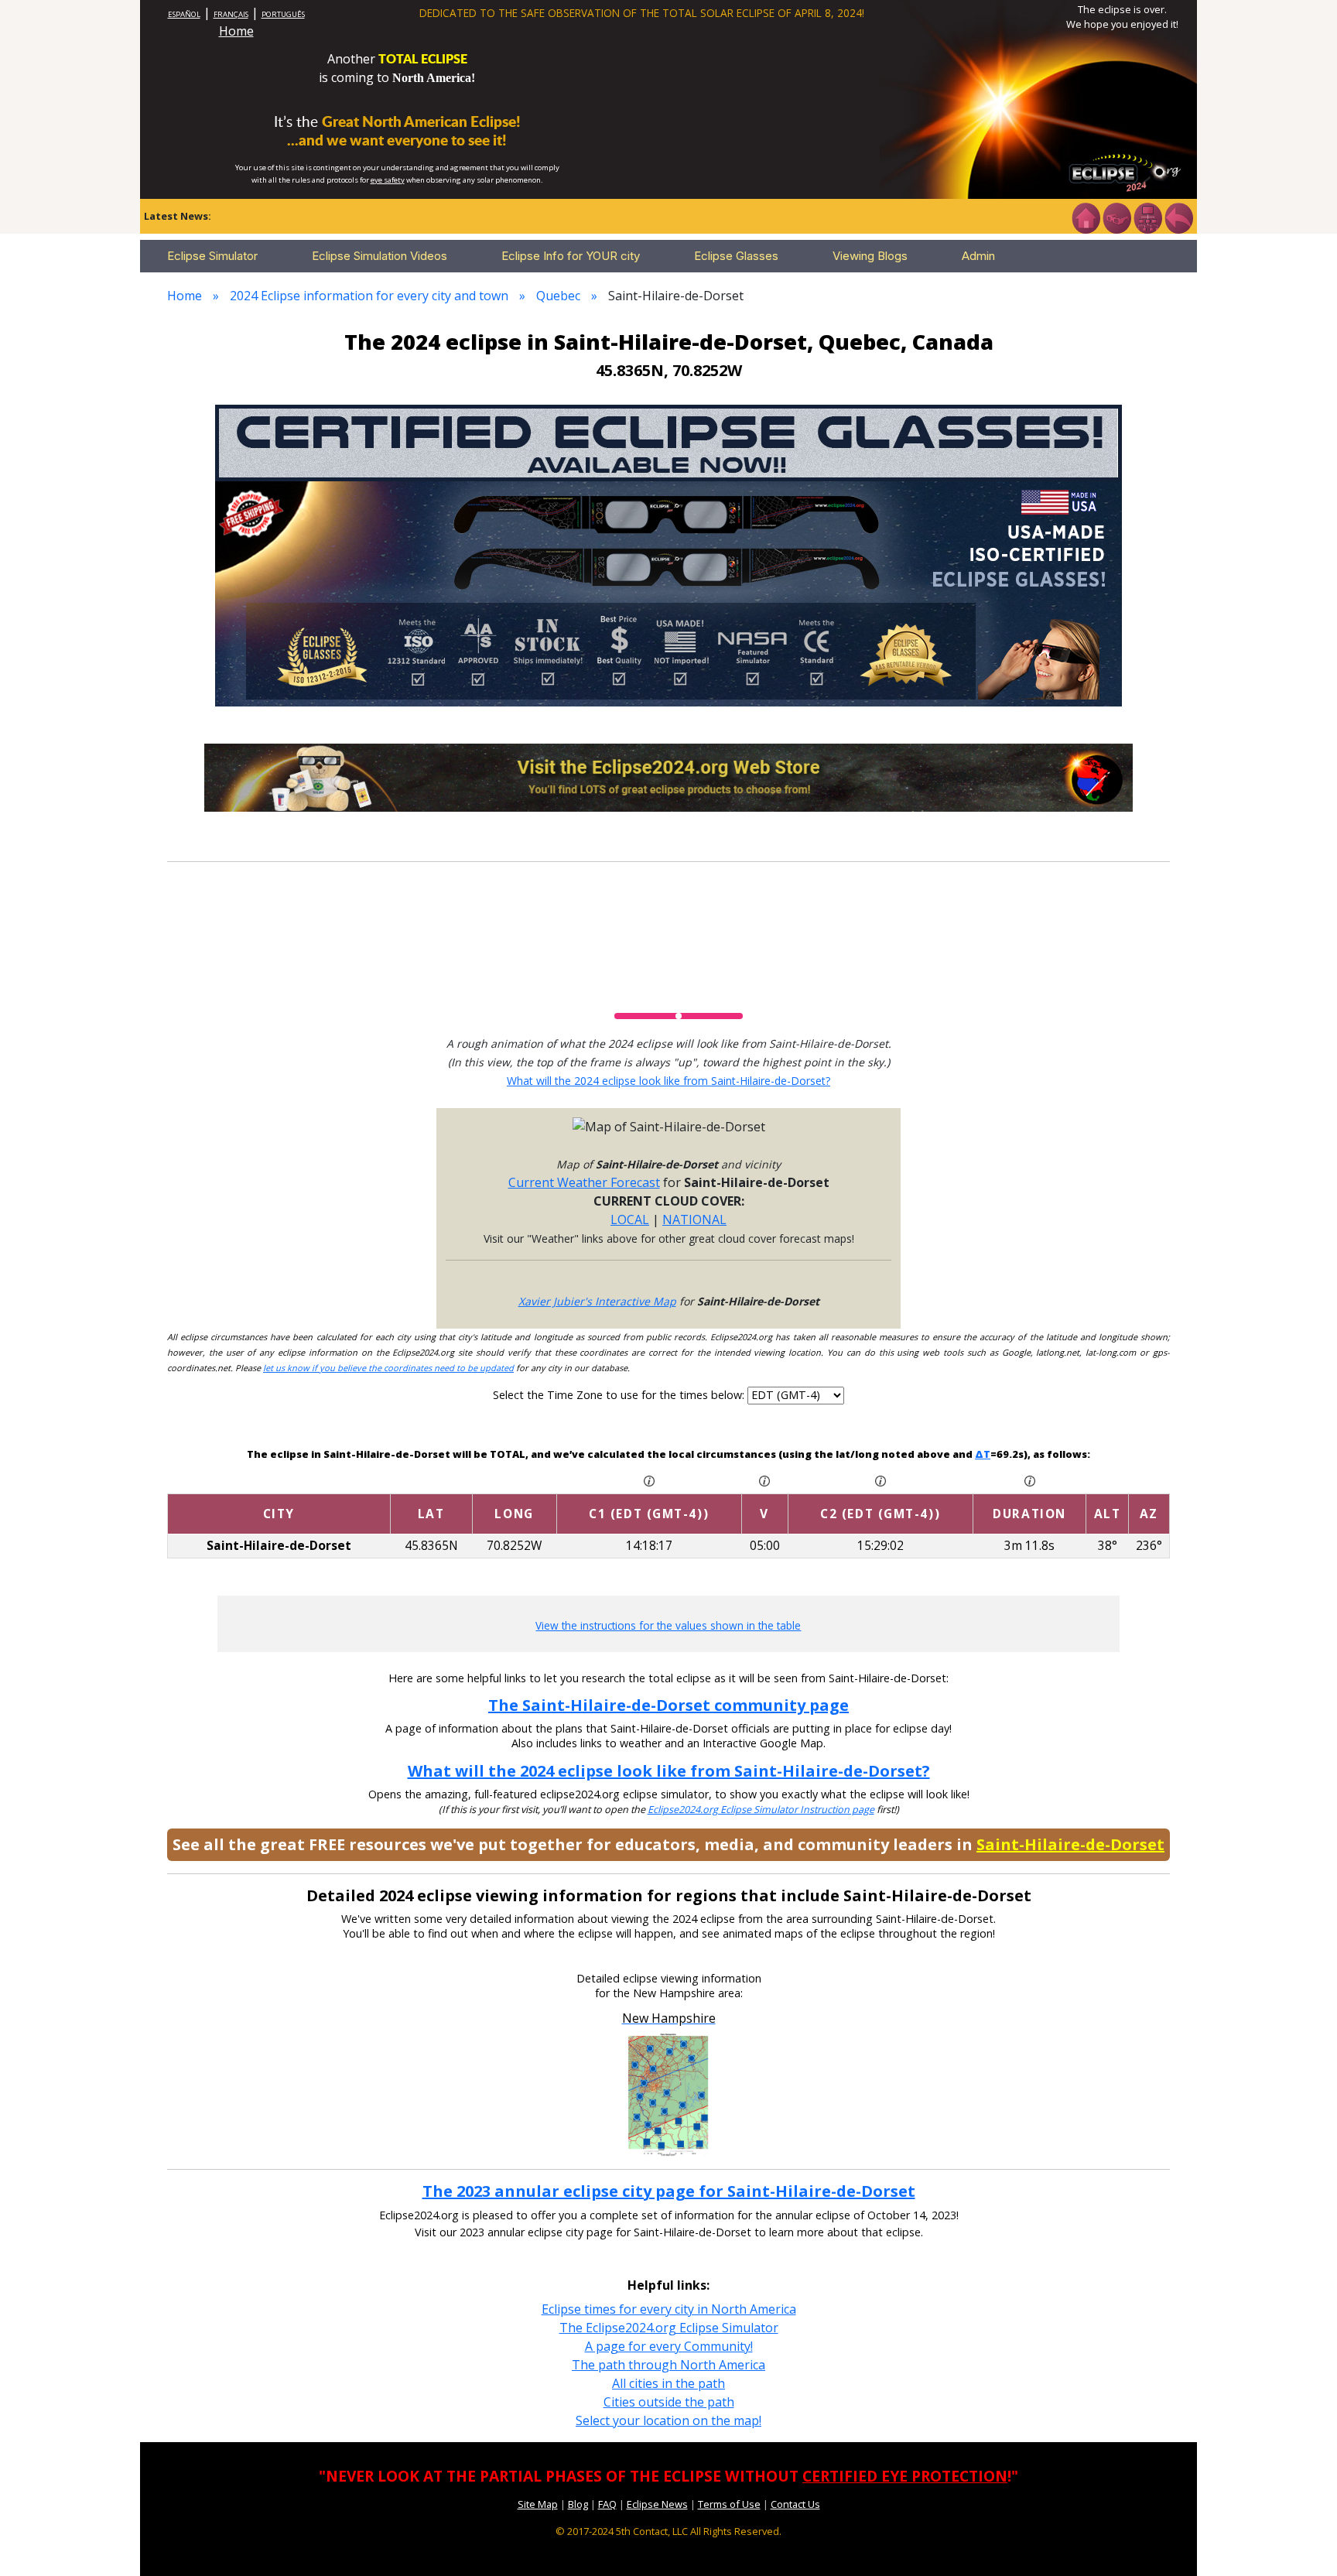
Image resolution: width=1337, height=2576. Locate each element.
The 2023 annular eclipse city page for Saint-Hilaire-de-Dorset (669, 2191)
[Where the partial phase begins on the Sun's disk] (764, 1480)
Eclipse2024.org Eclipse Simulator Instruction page (761, 1810)
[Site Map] (1147, 217)
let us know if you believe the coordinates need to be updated (388, 1368)
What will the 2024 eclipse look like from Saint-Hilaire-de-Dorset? (668, 1081)
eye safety (388, 180)
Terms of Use (729, 2504)
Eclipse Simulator (212, 256)
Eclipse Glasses (736, 256)
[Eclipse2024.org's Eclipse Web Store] (668, 776)
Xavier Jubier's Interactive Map (597, 1301)
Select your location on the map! (668, 2420)
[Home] (1086, 217)
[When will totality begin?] (881, 1480)
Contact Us (795, 2504)
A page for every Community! (669, 2346)
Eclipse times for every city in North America (669, 2309)
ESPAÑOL (184, 14)
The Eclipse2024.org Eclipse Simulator (669, 2328)
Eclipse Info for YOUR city (571, 256)
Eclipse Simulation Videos (380, 256)
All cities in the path (668, 2383)
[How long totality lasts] (1030, 1480)
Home (236, 31)
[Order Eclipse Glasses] (1116, 217)
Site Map (538, 2504)
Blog (578, 2504)
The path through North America (668, 2365)
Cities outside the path (669, 2402)
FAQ (607, 2504)
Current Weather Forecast (584, 1182)
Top (1303, 2541)
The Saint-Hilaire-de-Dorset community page (668, 1705)
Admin (978, 256)
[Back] (1178, 217)
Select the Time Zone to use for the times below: (620, 1395)
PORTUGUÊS (283, 14)
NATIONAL (694, 1220)
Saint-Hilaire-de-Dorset (1070, 1844)
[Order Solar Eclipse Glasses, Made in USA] (668, 554)
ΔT (983, 1454)
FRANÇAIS (231, 14)
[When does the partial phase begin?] (649, 1480)
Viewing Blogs (870, 256)
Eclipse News (657, 2504)
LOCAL (630, 1220)
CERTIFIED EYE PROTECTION (905, 2476)
